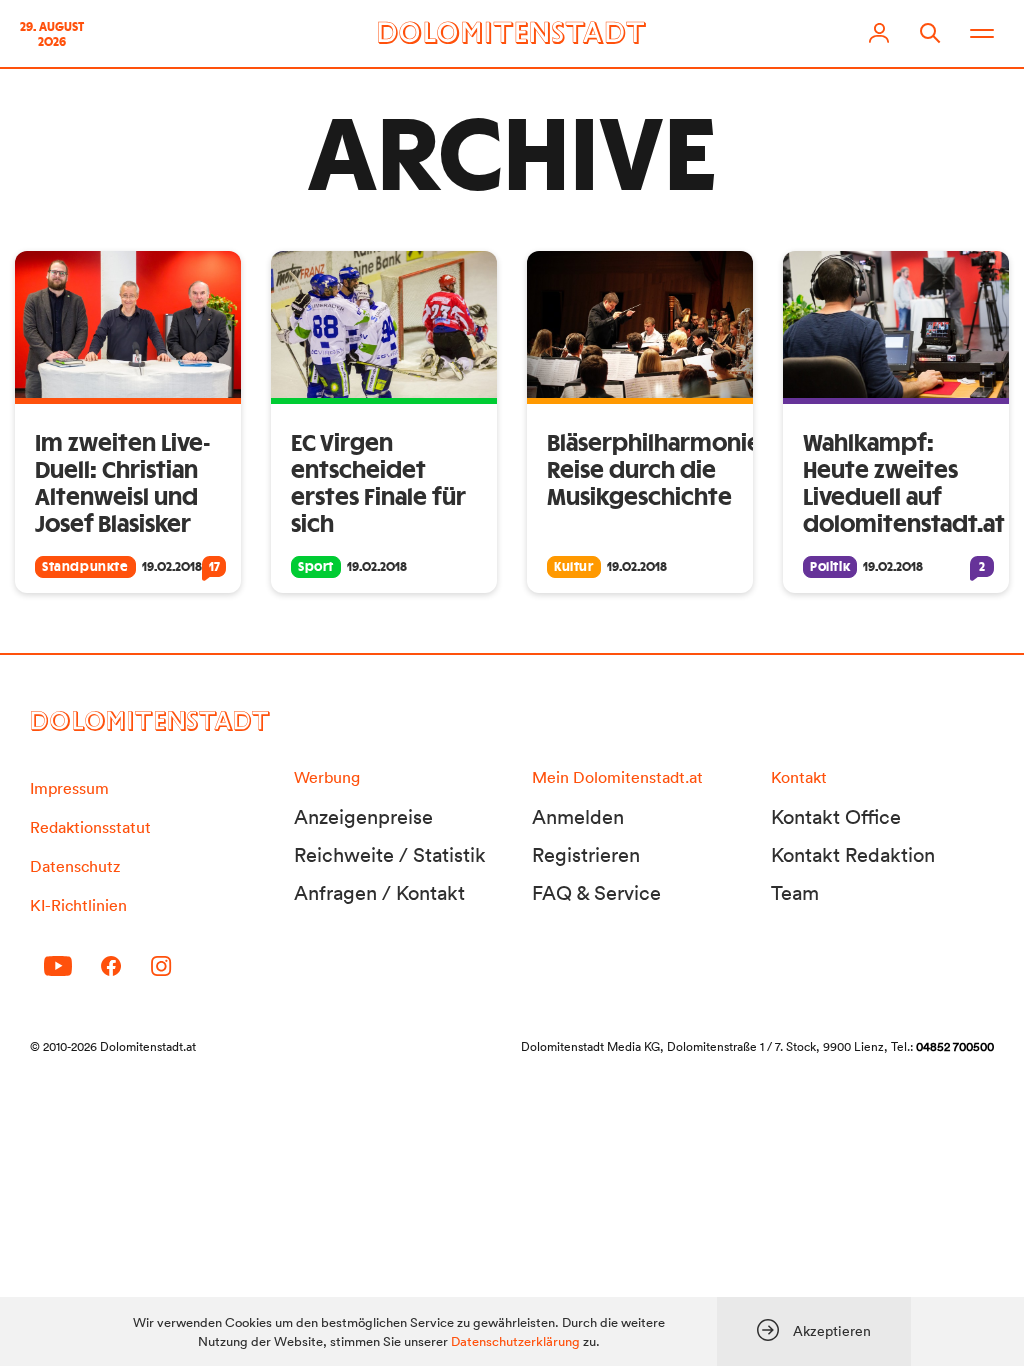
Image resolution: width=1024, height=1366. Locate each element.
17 (214, 567)
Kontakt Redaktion (853, 855)
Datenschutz (75, 866)
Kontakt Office (836, 817)
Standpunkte (85, 567)
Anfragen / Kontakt (379, 893)
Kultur (574, 567)
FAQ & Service (596, 893)
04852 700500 (955, 1046)
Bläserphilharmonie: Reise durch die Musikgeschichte (657, 471)
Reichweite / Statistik (390, 855)
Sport (316, 567)
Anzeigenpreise (363, 817)
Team (795, 893)
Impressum (69, 788)
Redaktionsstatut (90, 827)
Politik (830, 567)
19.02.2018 (172, 567)
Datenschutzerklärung (515, 1341)
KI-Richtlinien (78, 905)
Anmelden (578, 817)
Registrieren (586, 855)
